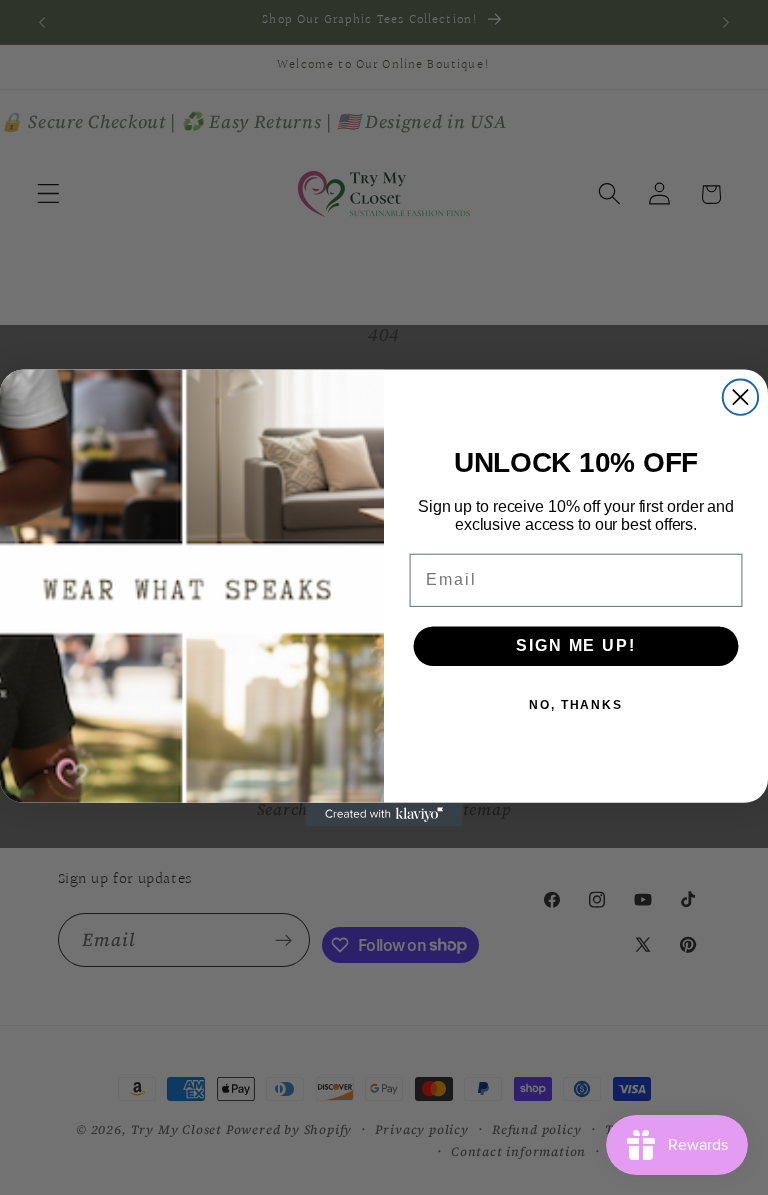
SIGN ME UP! (575, 645)
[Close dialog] (740, 396)
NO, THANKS (576, 705)
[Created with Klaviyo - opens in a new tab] (384, 814)
